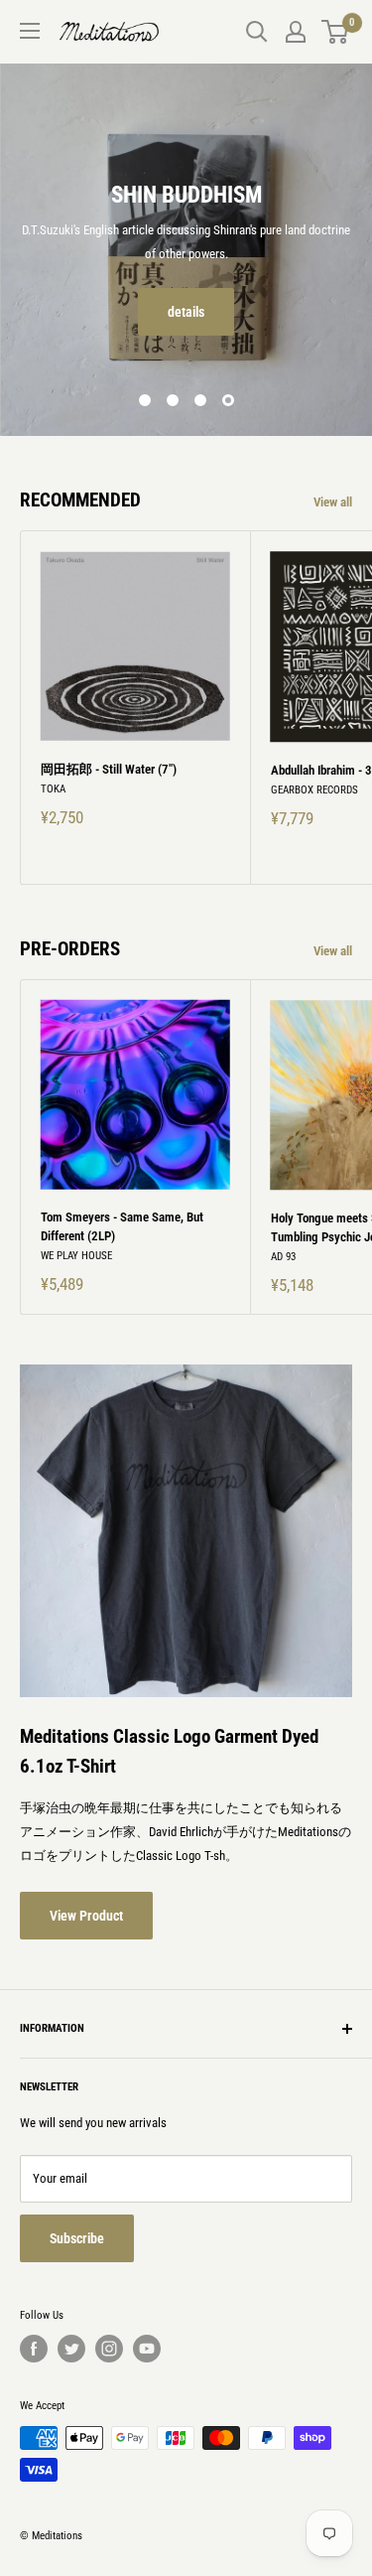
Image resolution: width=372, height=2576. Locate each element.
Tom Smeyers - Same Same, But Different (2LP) (122, 1226)
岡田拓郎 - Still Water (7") (109, 769)
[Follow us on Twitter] (71, 2349)
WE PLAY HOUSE (76, 1256)
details (186, 312)
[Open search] (257, 32)
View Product (86, 1916)
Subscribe (77, 2238)
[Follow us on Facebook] (34, 2349)
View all (333, 502)
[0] (336, 32)
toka (53, 789)
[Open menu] (30, 31)
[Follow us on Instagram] (109, 2349)
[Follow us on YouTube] (147, 2349)
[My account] (296, 32)
